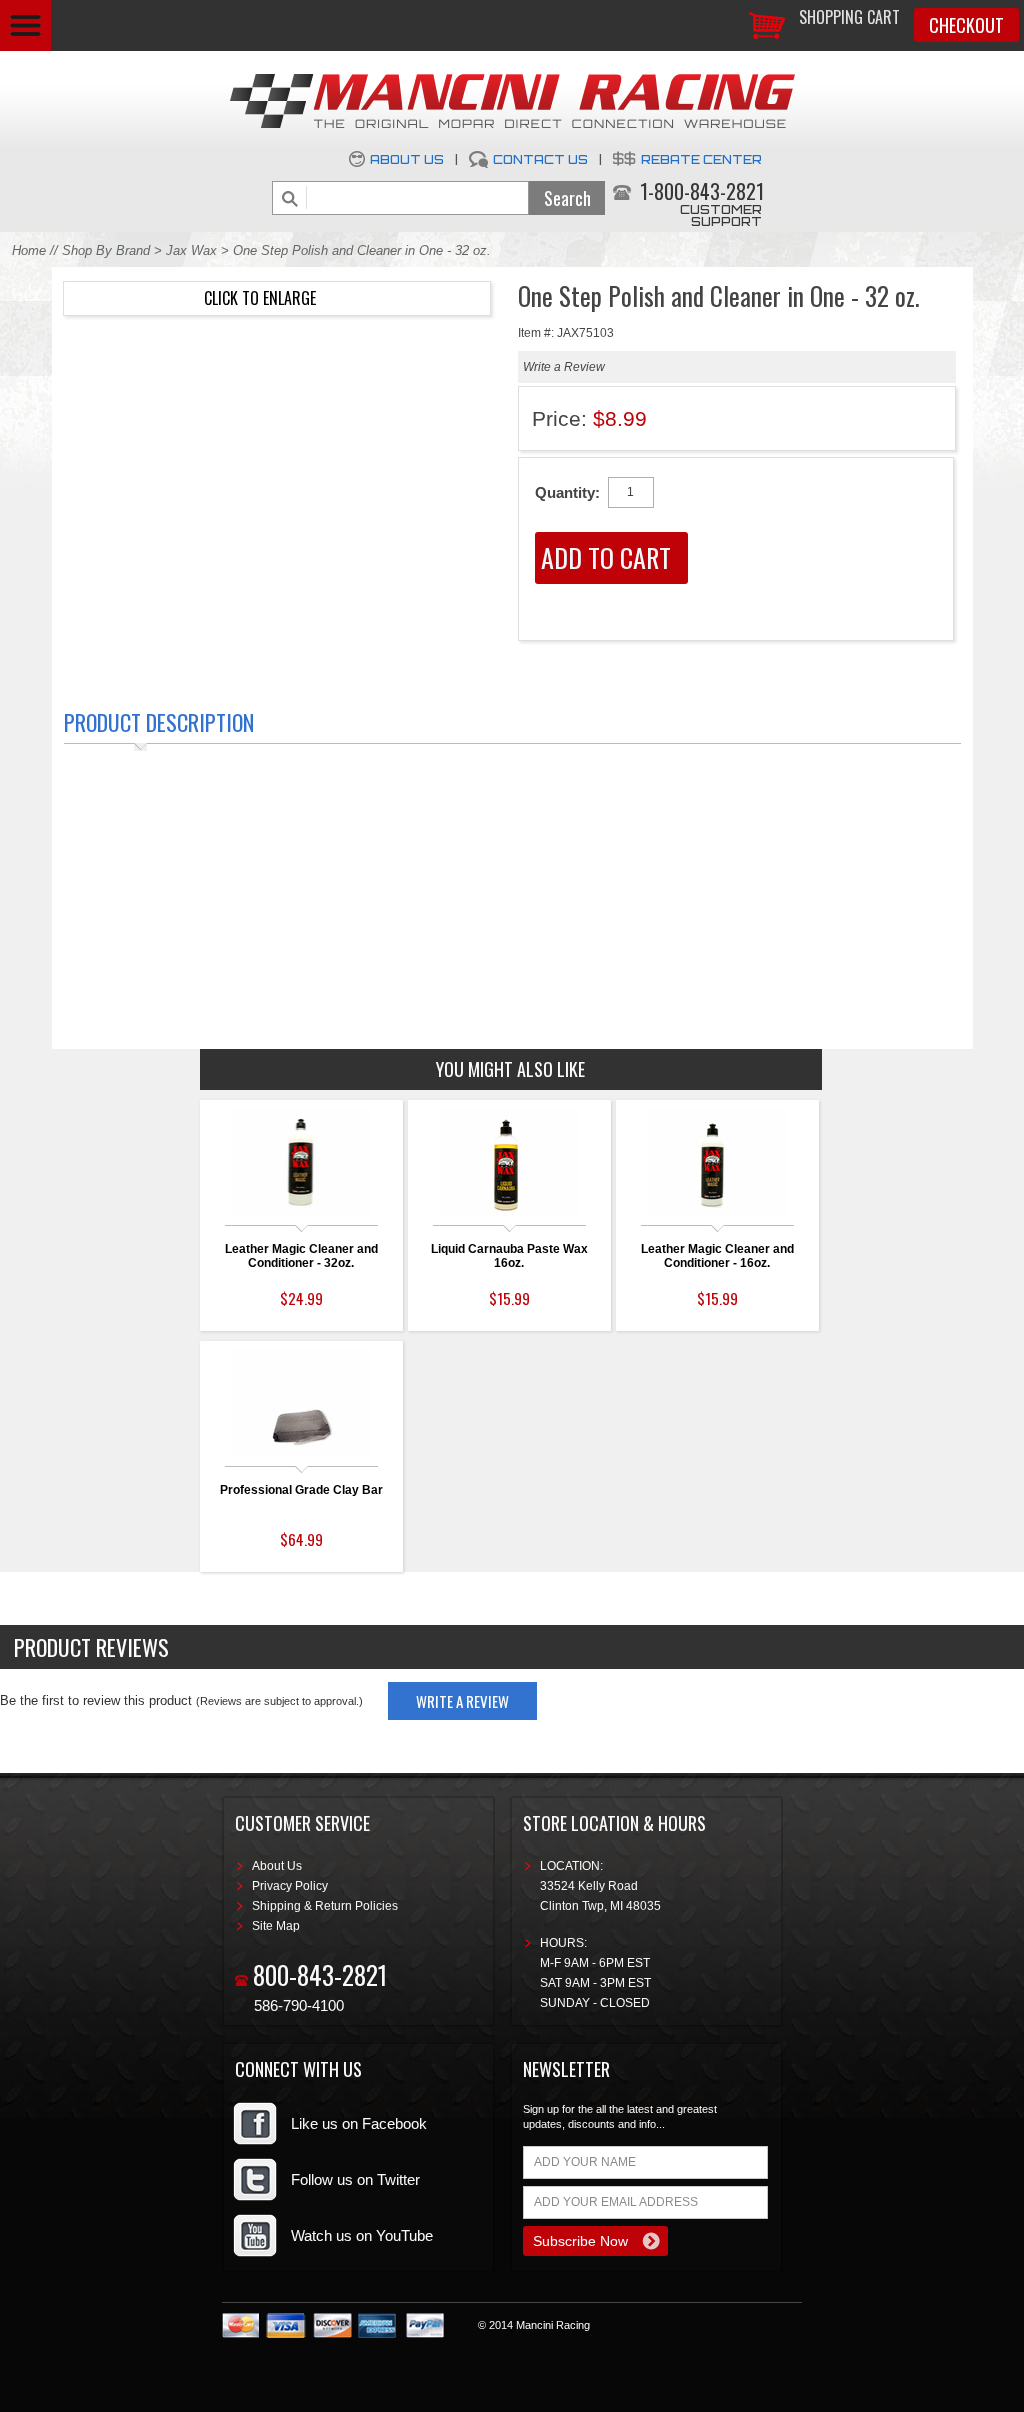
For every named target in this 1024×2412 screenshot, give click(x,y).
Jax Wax (191, 250)
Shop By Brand (106, 250)
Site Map (276, 1926)
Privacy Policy (290, 1886)
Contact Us (540, 159)
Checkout (966, 25)
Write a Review (564, 367)
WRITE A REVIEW (462, 1701)
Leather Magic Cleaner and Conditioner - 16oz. (717, 1256)
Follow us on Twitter (355, 2179)
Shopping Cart (849, 17)
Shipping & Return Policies (325, 1906)
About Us (407, 159)
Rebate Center (701, 159)
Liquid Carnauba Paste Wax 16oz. (509, 1256)
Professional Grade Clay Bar (301, 1490)
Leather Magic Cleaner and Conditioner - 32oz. (301, 1256)
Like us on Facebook (359, 2123)
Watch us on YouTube (362, 2235)
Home (29, 250)
